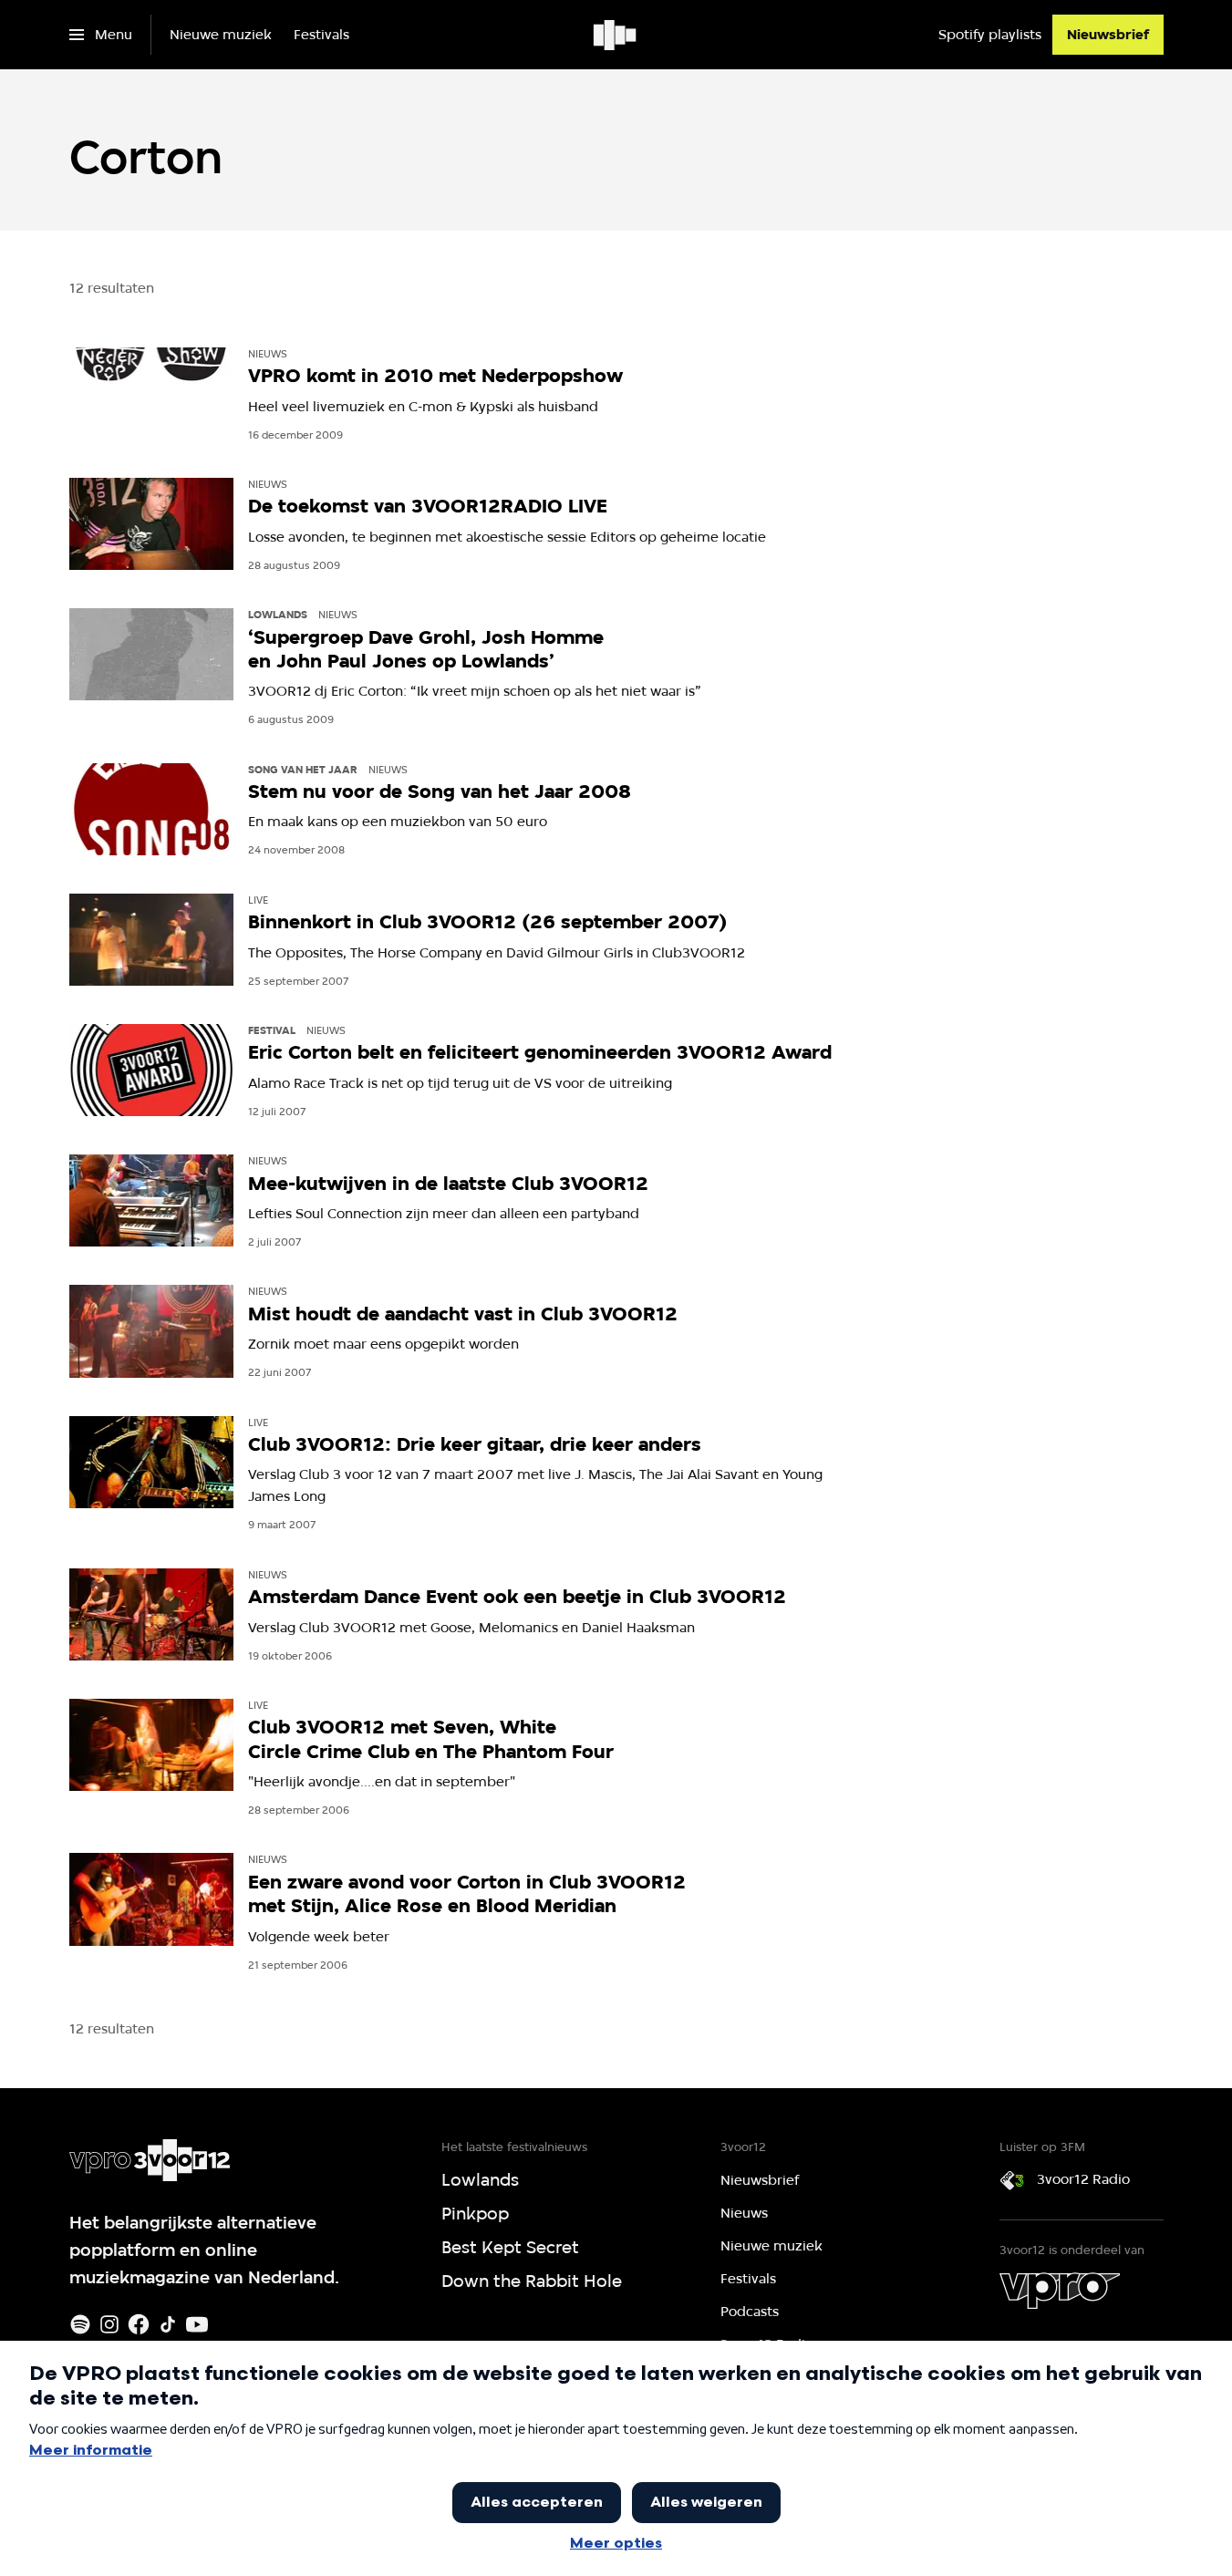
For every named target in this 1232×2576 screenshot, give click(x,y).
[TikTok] (168, 2324)
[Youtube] (197, 2324)
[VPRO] (1060, 2291)
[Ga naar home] (616, 35)
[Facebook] (139, 2324)
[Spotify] (80, 2324)
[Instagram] (109, 2324)
